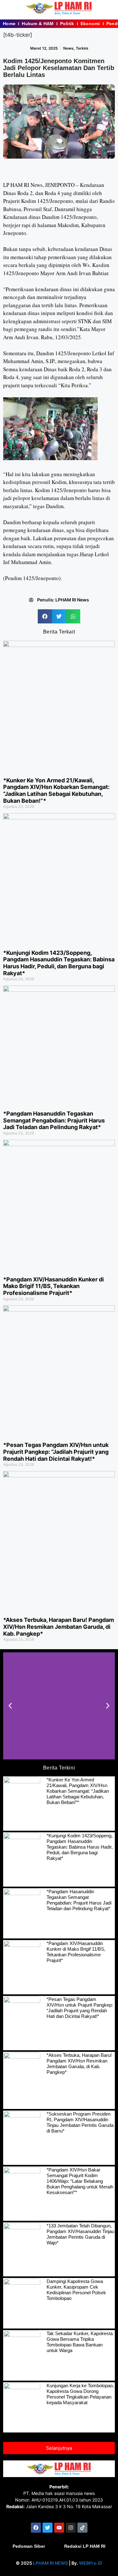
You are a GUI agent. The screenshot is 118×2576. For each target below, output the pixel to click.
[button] (45, 616)
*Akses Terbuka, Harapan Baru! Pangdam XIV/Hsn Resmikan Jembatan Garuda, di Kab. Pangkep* (59, 1627)
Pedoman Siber (29, 2546)
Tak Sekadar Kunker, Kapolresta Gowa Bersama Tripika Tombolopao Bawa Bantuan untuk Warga (80, 2342)
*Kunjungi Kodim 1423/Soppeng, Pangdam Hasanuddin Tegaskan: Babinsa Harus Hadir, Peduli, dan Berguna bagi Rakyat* (59, 963)
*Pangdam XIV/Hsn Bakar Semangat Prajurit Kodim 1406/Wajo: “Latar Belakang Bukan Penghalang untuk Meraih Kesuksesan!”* (80, 2181)
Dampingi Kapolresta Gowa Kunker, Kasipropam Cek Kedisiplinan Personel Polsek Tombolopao (76, 2290)
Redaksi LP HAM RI (85, 2546)
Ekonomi (90, 24)
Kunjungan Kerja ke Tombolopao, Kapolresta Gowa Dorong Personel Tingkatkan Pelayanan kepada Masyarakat (80, 2394)
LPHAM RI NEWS (51, 2563)
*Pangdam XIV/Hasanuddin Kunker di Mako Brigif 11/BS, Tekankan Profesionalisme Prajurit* (53, 1286)
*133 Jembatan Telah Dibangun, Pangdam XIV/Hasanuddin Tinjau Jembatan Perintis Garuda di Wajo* (80, 2234)
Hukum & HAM (38, 24)
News (68, 48)
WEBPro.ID (91, 2563)
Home (9, 24)
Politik (67, 24)
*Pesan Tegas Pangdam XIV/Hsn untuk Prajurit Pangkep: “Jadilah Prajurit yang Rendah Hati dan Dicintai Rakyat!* (56, 1452)
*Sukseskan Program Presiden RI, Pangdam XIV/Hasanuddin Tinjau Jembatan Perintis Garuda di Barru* (80, 2122)
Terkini (82, 48)
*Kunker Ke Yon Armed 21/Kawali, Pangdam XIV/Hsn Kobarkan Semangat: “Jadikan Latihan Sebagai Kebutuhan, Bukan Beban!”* (56, 791)
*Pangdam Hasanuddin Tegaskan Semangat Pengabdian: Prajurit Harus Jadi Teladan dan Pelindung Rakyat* (54, 1120)
